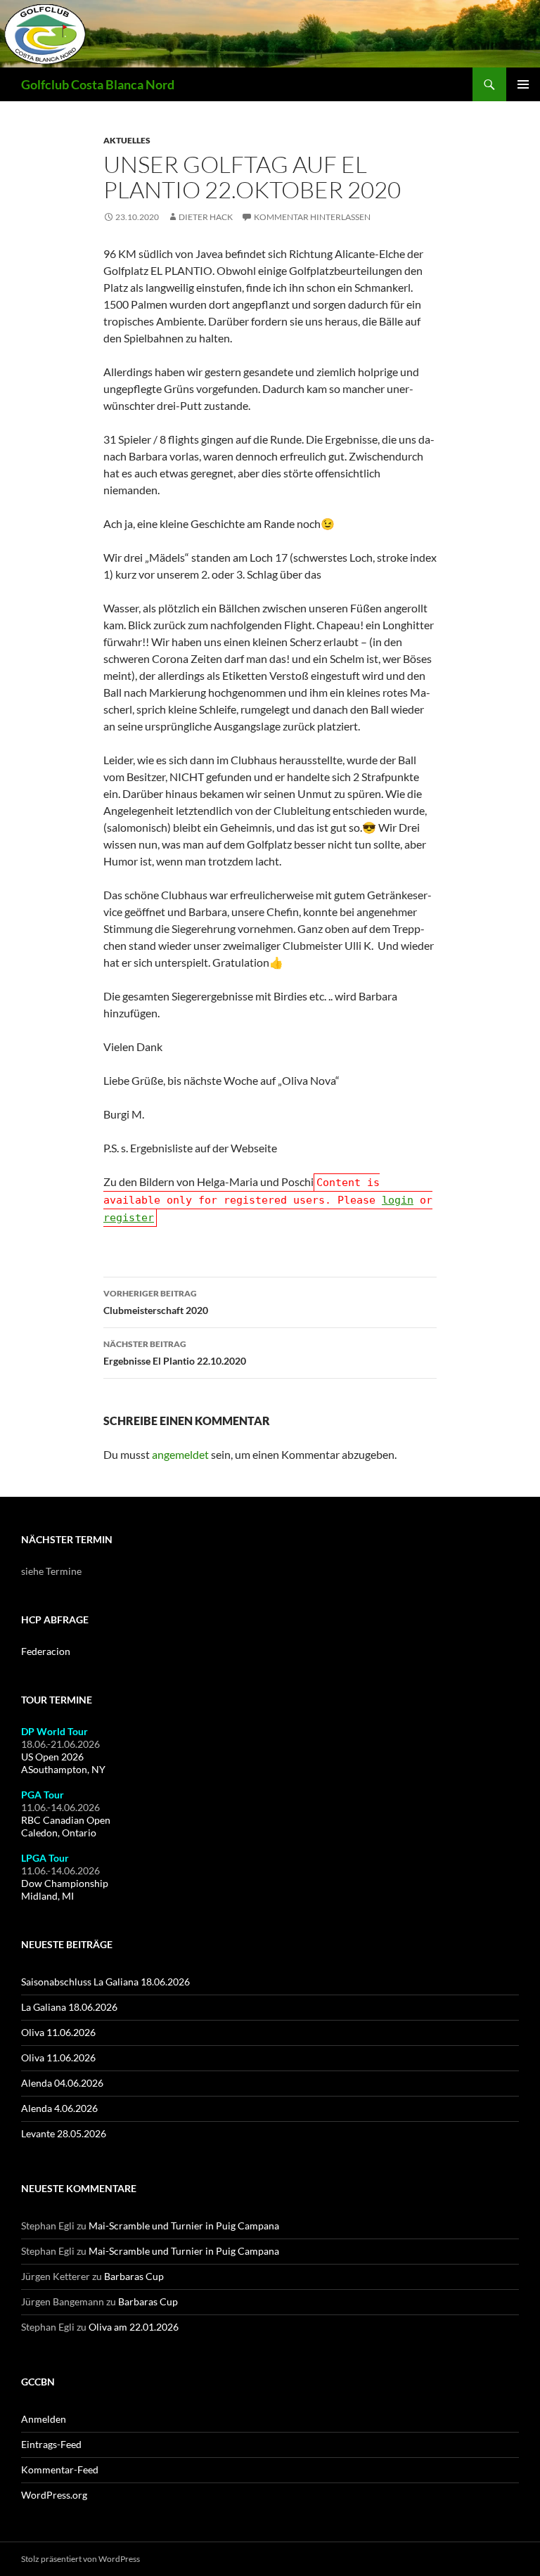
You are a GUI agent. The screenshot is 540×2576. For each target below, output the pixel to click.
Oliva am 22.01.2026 (134, 2327)
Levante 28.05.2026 (64, 2133)
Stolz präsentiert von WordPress (81, 2559)
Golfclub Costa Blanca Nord (98, 84)
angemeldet (180, 1454)
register (129, 1218)
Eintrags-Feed (51, 2444)
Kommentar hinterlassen (312, 217)
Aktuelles (127, 140)
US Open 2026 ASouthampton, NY (63, 1763)
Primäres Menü (523, 84)
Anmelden (44, 2419)
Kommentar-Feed (60, 2469)
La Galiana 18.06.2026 (69, 2007)
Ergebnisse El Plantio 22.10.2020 (175, 1353)
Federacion (46, 1651)
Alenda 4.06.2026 (59, 2108)
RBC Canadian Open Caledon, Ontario (66, 1826)
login (398, 1200)
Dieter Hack (206, 217)
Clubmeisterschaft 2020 (156, 1302)
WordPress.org (54, 2495)
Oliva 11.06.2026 (58, 2032)
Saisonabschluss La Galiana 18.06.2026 (105, 1982)
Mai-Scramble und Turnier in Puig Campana (184, 2226)
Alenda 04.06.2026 (62, 2083)
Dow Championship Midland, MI (65, 1889)
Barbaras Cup (134, 2276)
